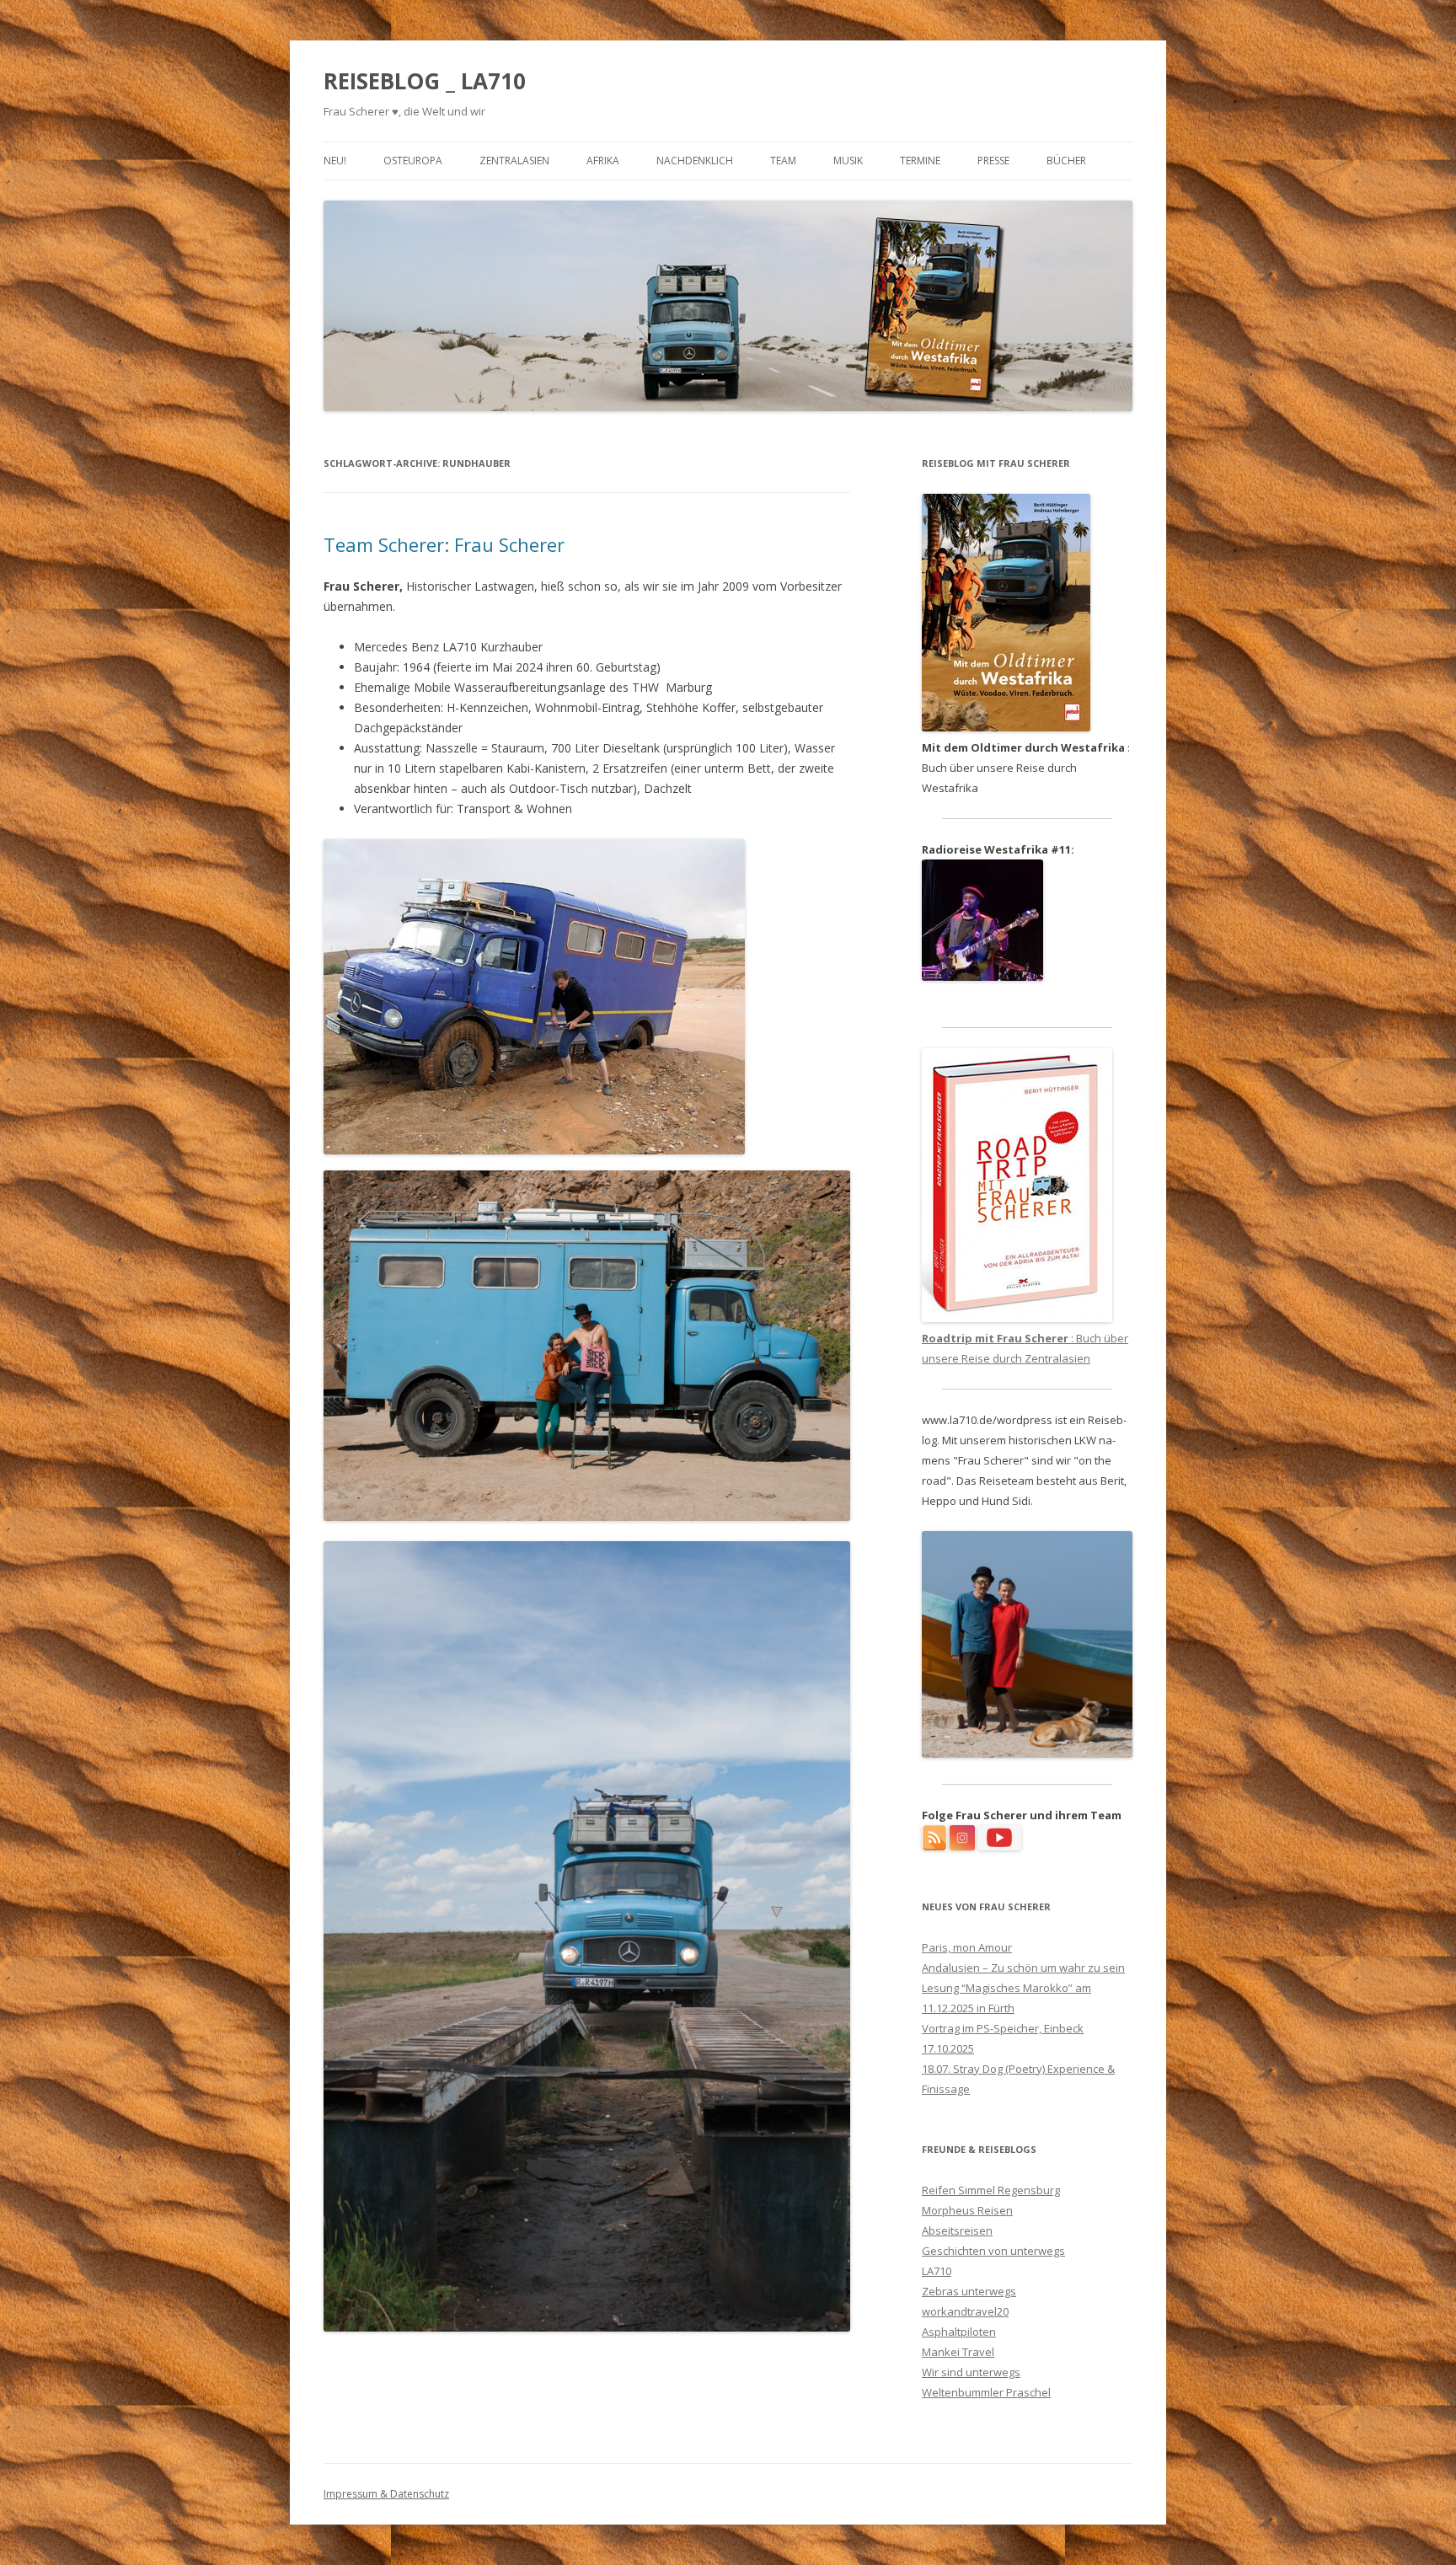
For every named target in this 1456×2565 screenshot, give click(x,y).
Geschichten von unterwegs (993, 2251)
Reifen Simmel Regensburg (991, 2190)
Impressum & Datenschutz (386, 2494)
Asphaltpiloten (959, 2332)
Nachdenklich (695, 161)
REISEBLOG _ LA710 (425, 81)
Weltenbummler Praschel (986, 2392)
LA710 (937, 2271)
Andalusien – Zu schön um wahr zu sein (1023, 1968)
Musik (848, 161)
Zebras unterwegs (969, 2291)
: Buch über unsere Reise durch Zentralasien (1025, 1348)
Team (783, 161)
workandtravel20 (965, 2311)
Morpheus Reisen (967, 2210)
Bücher (1066, 161)
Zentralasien (514, 161)
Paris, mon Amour (967, 1947)
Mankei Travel (958, 2352)
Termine (920, 161)
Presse (993, 161)
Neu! (335, 161)
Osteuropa (413, 161)
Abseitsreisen (957, 2230)
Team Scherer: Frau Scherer (444, 544)
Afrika (603, 161)
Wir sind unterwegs (971, 2372)
